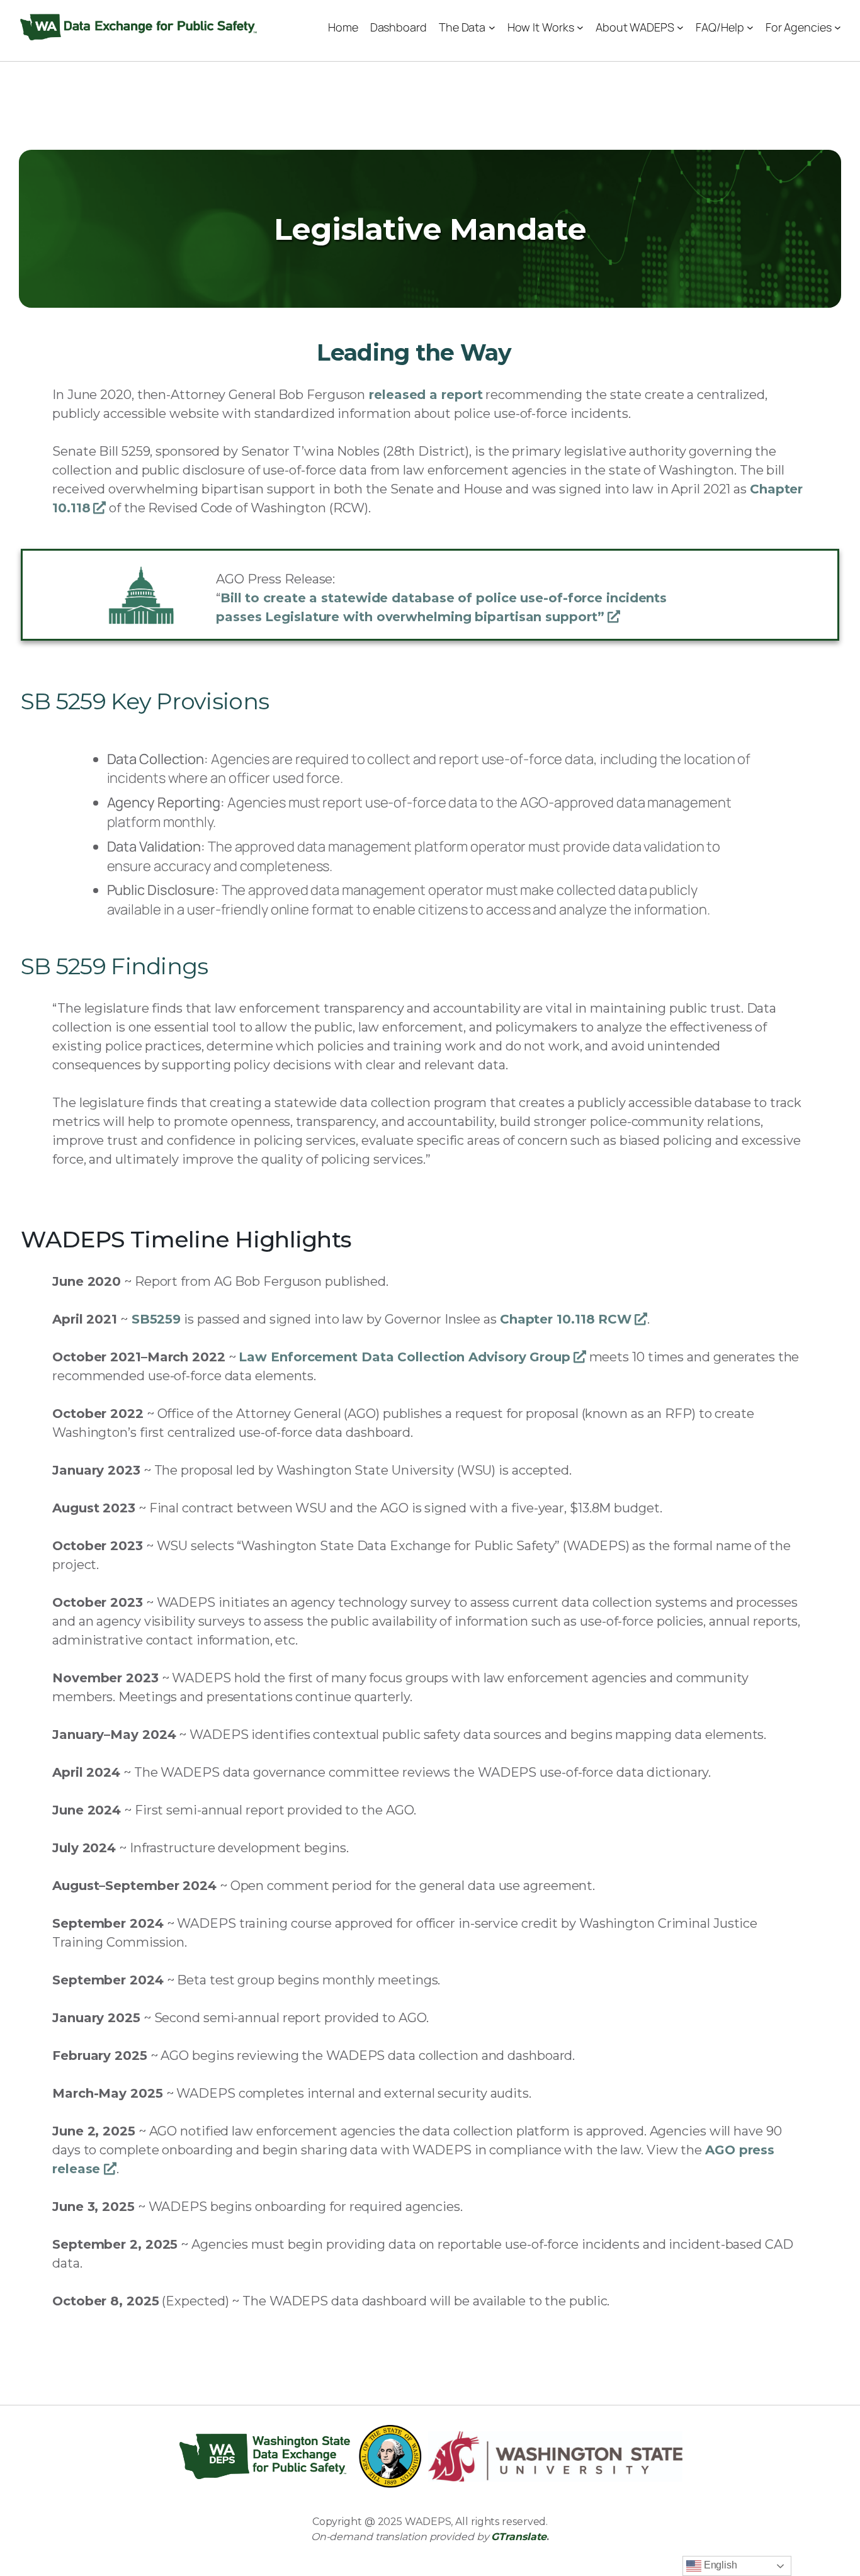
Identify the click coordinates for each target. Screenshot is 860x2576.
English (719, 2565)
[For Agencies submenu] (838, 27)
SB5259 (156, 1319)
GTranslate (519, 2537)
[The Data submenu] (492, 27)
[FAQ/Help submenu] (750, 27)
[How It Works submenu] (580, 27)
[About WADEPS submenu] (680, 27)
